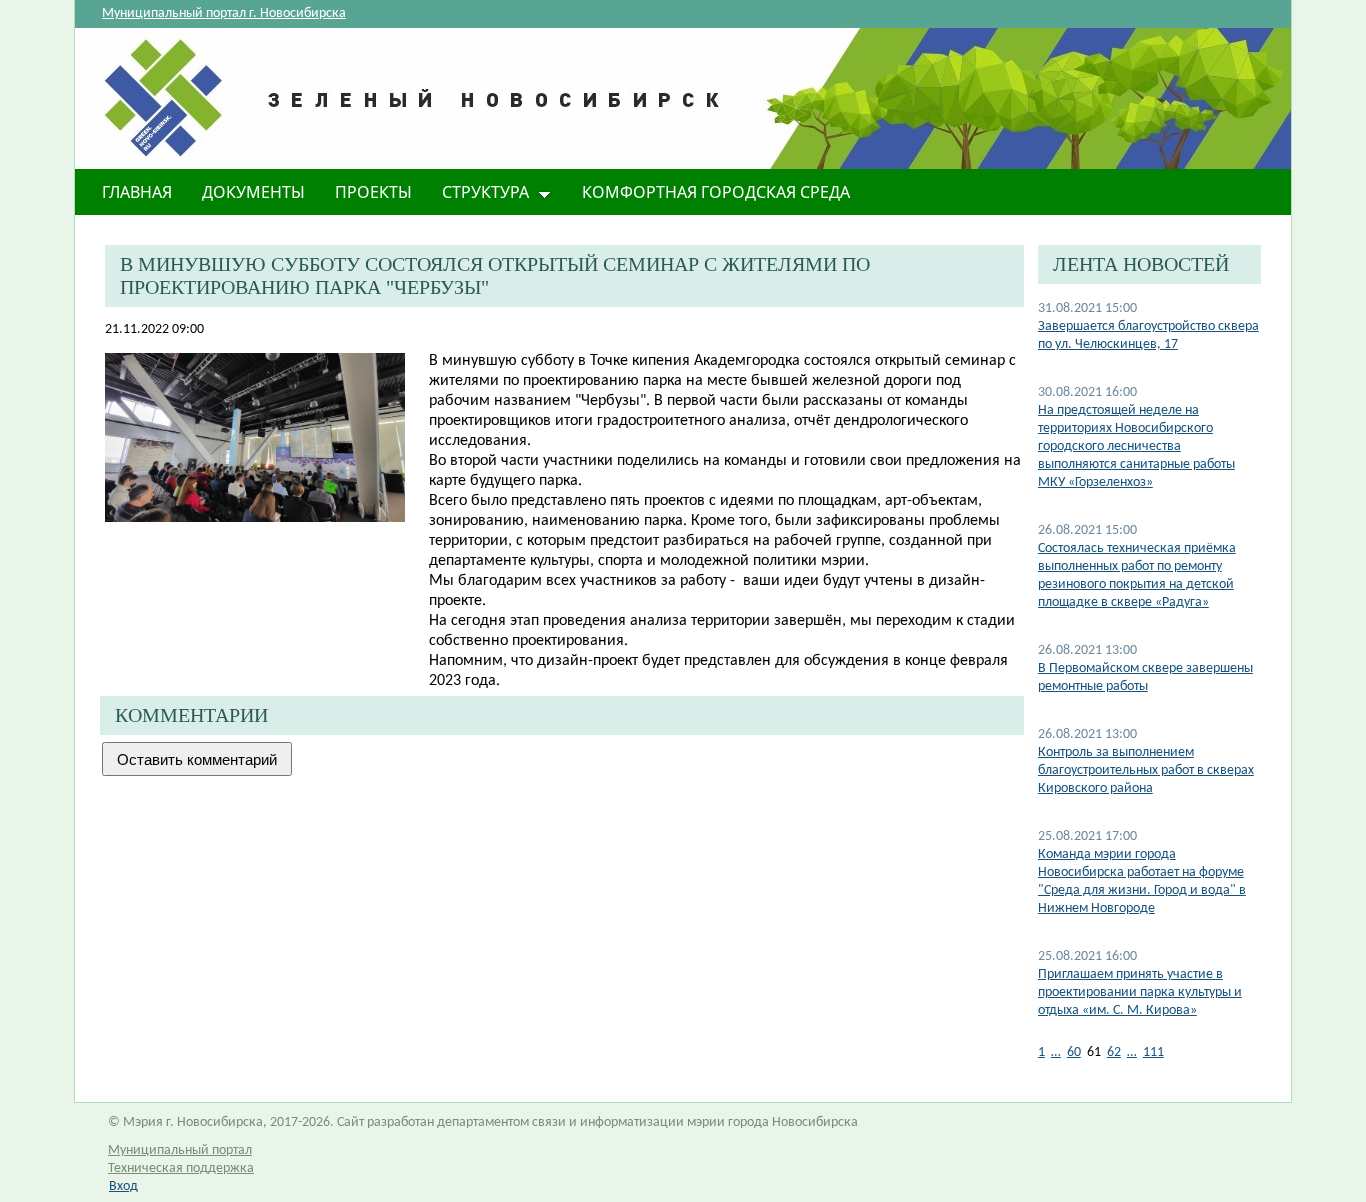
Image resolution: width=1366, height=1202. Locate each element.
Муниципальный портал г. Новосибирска (224, 13)
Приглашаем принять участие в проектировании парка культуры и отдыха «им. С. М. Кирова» (1140, 992)
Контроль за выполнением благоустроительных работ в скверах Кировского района (1146, 770)
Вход (123, 1186)
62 (1114, 1052)
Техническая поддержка (181, 1168)
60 (1074, 1052)
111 (1153, 1052)
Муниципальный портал (180, 1150)
